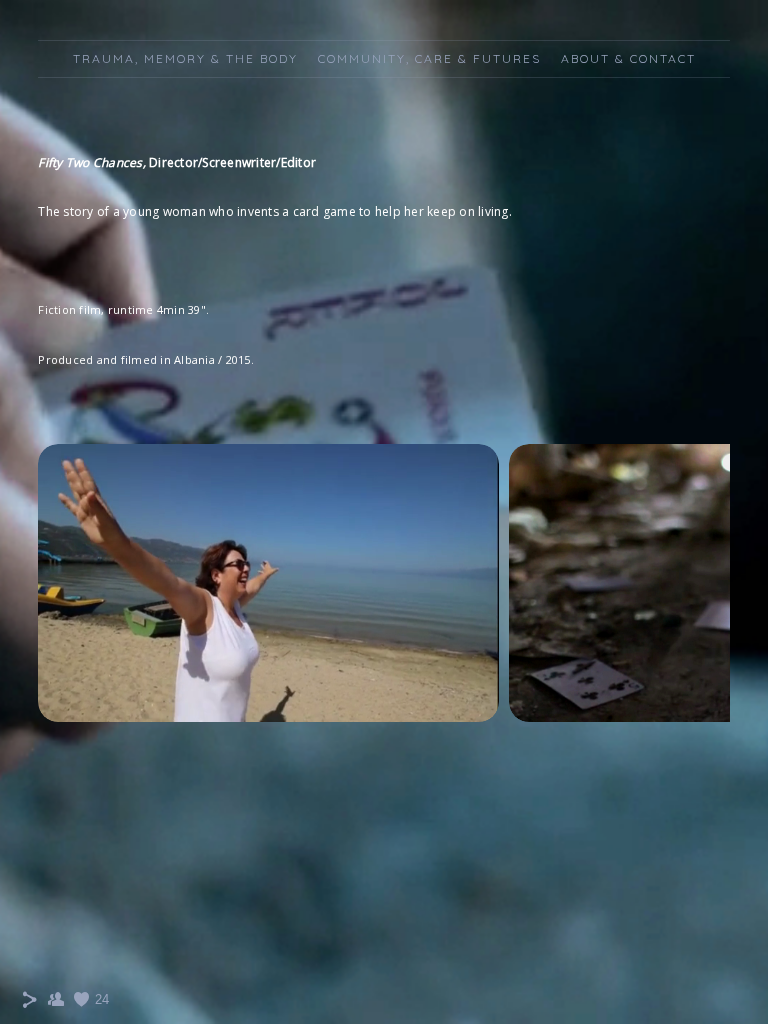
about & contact (628, 58)
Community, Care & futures (429, 58)
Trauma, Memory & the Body (185, 58)
